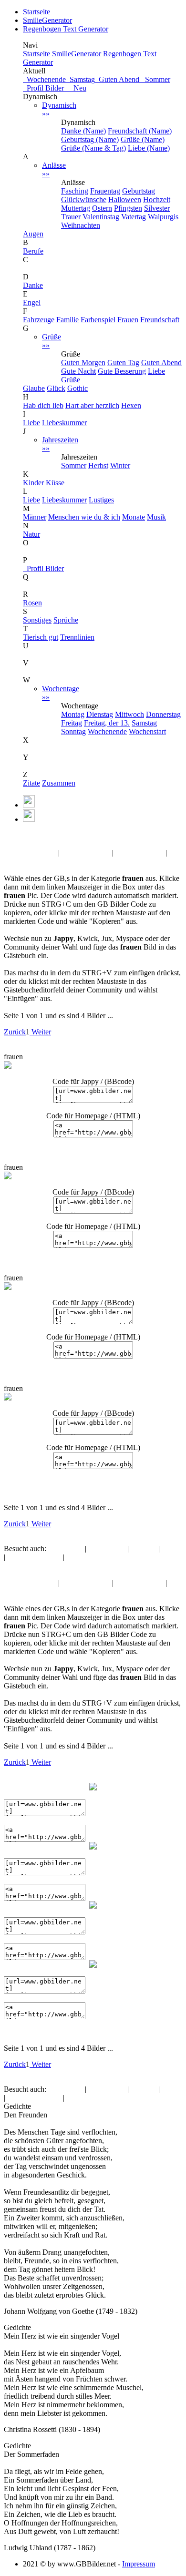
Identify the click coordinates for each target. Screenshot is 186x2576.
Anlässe (54, 169)
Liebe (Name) (149, 148)
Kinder (33, 483)
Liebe (31, 423)
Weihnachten (81, 225)
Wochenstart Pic (86, 853)
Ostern (102, 208)
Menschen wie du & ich (84, 517)
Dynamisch (59, 109)
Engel (32, 302)
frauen (38, 836)
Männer (35, 517)
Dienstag (100, 714)
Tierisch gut (41, 637)
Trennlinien (77, 637)
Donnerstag (163, 714)
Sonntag (73, 731)
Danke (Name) (83, 131)
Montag (73, 714)
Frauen (128, 320)
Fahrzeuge (39, 320)
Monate (134, 517)
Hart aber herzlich (92, 405)
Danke (33, 285)
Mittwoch (129, 714)
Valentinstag (101, 217)
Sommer (156, 79)
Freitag (72, 723)
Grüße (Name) (143, 139)
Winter (120, 465)
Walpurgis (163, 217)
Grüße (52, 341)
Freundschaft (160, 320)
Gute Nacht (78, 371)
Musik (156, 517)
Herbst (98, 465)
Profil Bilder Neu (55, 88)
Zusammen (59, 783)
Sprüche (66, 620)
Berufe (33, 251)
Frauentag (105, 191)
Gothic (77, 388)
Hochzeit (157, 199)
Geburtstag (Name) (90, 139)
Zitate (31, 783)
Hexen (131, 405)
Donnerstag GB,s (30, 853)
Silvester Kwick (139, 853)
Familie (67, 320)
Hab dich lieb (43, 405)
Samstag (80, 79)
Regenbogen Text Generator (66, 29)
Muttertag (76, 208)
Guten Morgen (83, 363)
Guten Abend (118, 79)
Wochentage (61, 693)
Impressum (139, 2564)
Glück (56, 388)
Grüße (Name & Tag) (93, 148)
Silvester (157, 208)
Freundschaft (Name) (140, 131)
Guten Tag (123, 363)
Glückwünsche (84, 199)
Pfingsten (128, 208)
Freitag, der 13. (107, 723)
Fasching (75, 191)
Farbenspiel (98, 320)
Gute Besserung (122, 371)
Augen (33, 234)
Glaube (34, 388)
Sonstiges (37, 620)
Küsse (55, 483)
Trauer (71, 217)
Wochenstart (147, 731)
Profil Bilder (43, 568)
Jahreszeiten (60, 444)
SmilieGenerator (47, 20)
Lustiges (101, 500)
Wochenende (44, 79)
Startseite (36, 12)
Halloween (125, 199)
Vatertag (134, 217)
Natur (31, 534)
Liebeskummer (64, 423)
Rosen (32, 603)
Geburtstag (139, 191)
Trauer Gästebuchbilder (39, 861)
